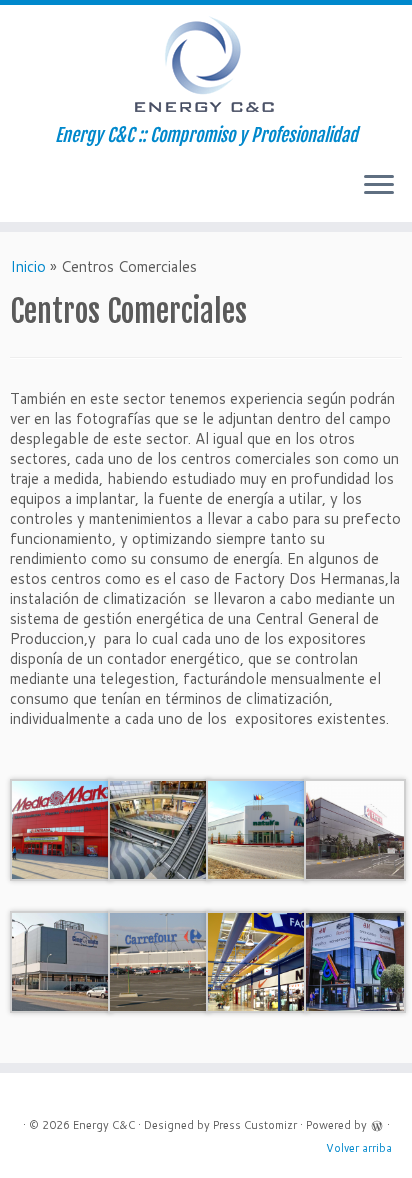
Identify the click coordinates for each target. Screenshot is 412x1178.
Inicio (28, 266)
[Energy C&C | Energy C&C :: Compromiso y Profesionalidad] (206, 65)
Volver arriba (359, 1148)
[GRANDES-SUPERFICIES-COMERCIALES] (257, 828)
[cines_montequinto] (61, 960)
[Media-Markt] (61, 828)
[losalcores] (159, 828)
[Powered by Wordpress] (377, 1124)
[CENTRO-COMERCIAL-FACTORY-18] (257, 960)
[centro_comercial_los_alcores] (355, 960)
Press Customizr (255, 1125)
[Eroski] (355, 828)
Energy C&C (104, 1125)
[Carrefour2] (159, 960)
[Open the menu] (379, 186)
